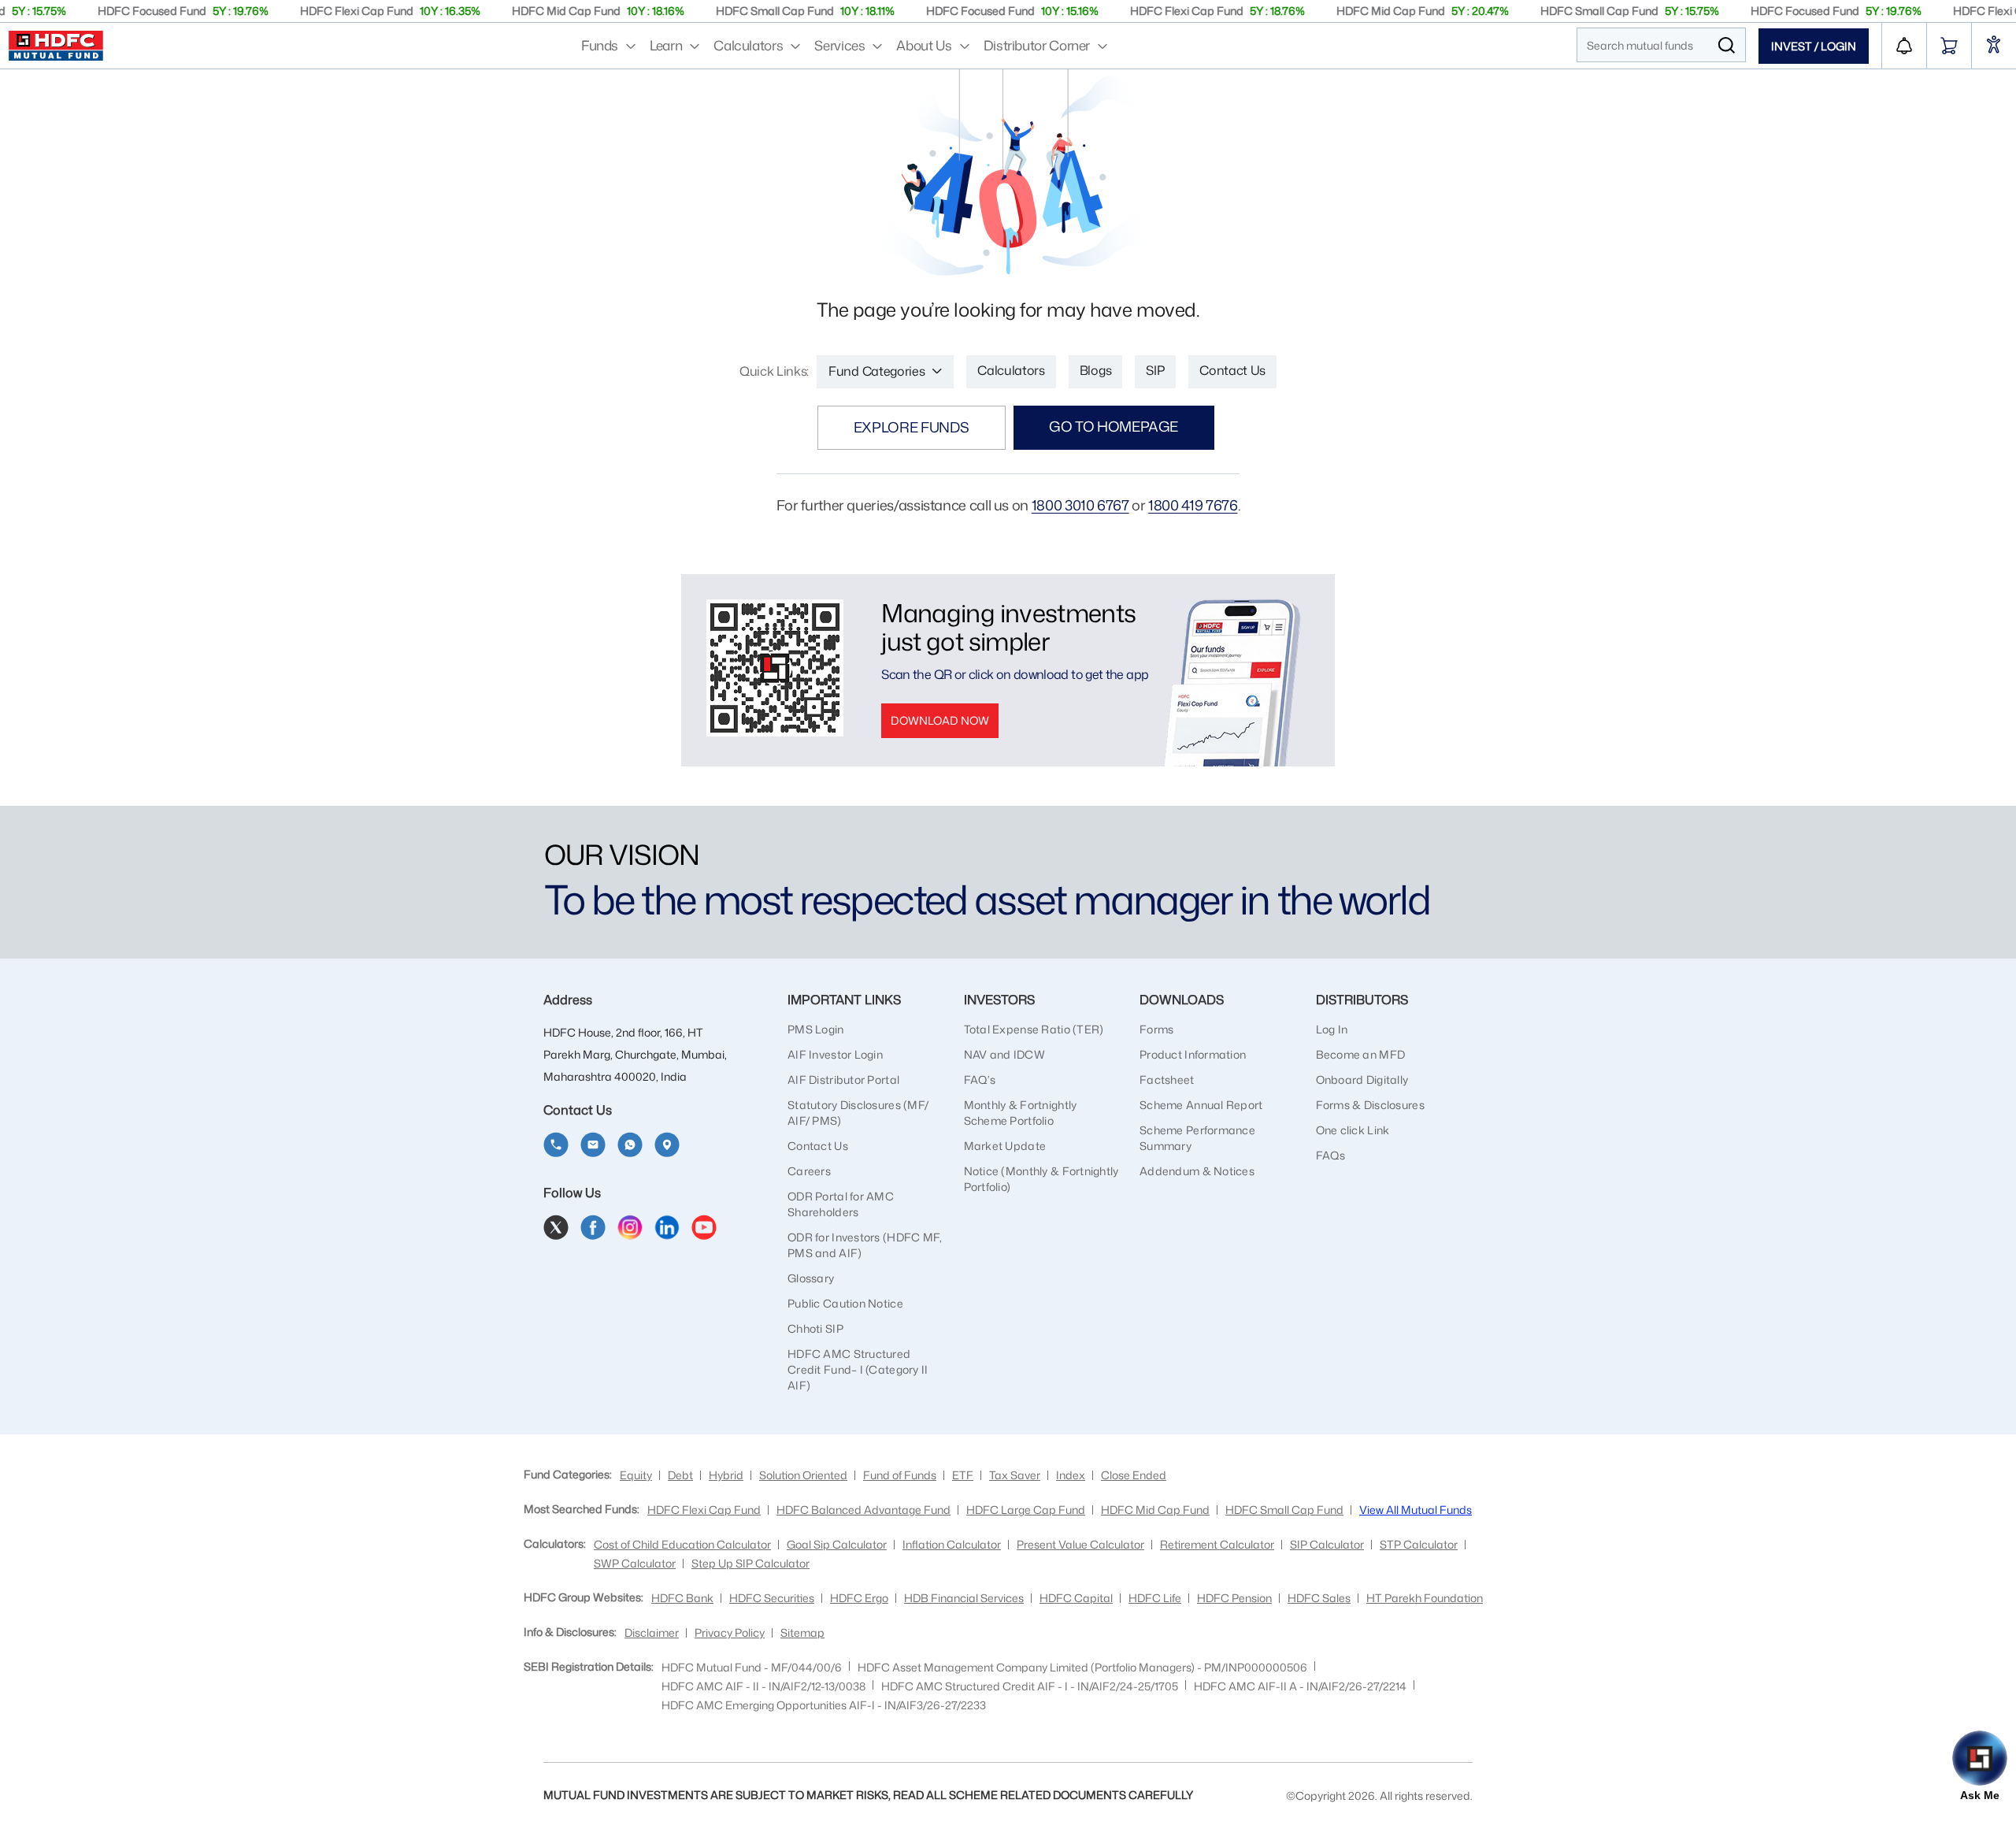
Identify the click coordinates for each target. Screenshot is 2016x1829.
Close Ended (1134, 1475)
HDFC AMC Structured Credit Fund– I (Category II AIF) (858, 1369)
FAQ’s (980, 1080)
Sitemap (802, 1632)
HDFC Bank (682, 1598)
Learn (666, 45)
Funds (600, 45)
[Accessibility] (1994, 46)
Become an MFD (1361, 1054)
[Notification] (1904, 46)
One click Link (1353, 1130)
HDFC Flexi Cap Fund (704, 1510)
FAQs (1331, 1155)
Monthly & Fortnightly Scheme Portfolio (1021, 1113)
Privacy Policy (730, 1632)
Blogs (1095, 370)
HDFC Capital (1076, 1598)
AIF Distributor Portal (843, 1080)
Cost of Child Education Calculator (682, 1544)
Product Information (1193, 1054)
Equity (636, 1475)
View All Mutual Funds (1416, 1510)
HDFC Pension (1234, 1598)
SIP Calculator (1327, 1544)
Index (1071, 1475)
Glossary (811, 1278)
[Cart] (1949, 46)
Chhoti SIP (815, 1328)
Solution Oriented (803, 1475)
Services (839, 45)
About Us (924, 45)
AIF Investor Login (835, 1054)
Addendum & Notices (1197, 1171)
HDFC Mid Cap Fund (1155, 1510)
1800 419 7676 (1193, 505)
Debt (680, 1475)
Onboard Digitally (1362, 1080)
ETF (963, 1475)
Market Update (1005, 1146)
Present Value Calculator (1080, 1544)
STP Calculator (1419, 1544)
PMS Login (816, 1029)
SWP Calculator (635, 1563)
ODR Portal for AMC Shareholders (841, 1204)
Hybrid (726, 1475)
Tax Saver (1015, 1475)
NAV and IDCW (1004, 1054)
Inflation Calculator (952, 1544)
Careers (809, 1171)
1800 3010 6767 (1080, 505)
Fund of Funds (900, 1475)
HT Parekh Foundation (1425, 1598)
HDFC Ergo (859, 1598)
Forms (1156, 1029)
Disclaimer (652, 1632)
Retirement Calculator (1217, 1544)
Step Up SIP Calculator (750, 1563)
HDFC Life (1155, 1598)
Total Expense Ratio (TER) (1034, 1029)
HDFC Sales (1319, 1598)
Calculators (748, 45)
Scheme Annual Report (1201, 1105)
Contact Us (1232, 370)
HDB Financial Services (964, 1598)
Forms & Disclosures (1370, 1105)
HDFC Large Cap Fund (1026, 1510)
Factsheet (1167, 1080)
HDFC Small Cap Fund (1284, 1510)
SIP (1155, 370)
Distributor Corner (1037, 45)
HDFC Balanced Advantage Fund (863, 1510)
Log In (1332, 1029)
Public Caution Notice (845, 1303)
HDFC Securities (772, 1598)
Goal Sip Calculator (837, 1544)
